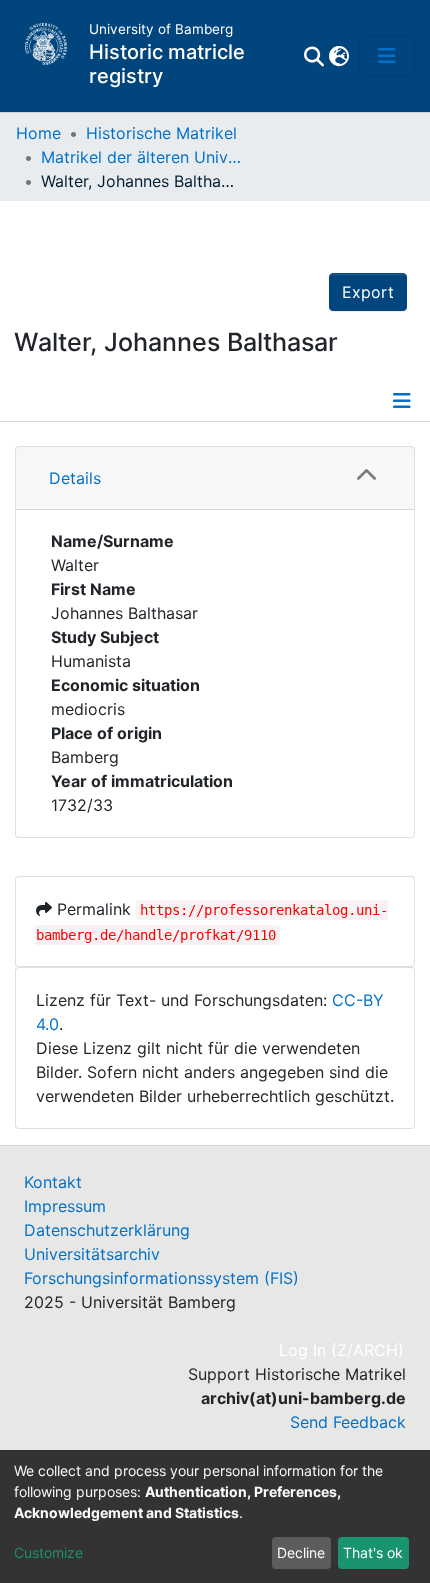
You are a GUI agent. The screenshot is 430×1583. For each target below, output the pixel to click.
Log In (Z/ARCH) (342, 1350)
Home (38, 133)
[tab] (215, 478)
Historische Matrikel (161, 133)
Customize (48, 1552)
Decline (301, 1552)
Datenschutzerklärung (107, 1230)
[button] (338, 56)
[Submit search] (313, 56)
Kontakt (53, 1182)
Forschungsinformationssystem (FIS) (161, 1278)
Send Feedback (348, 1422)
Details (75, 478)
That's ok (373, 1552)
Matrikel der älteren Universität (141, 157)
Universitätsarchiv (92, 1254)
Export (368, 292)
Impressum (65, 1206)
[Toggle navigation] (387, 56)
